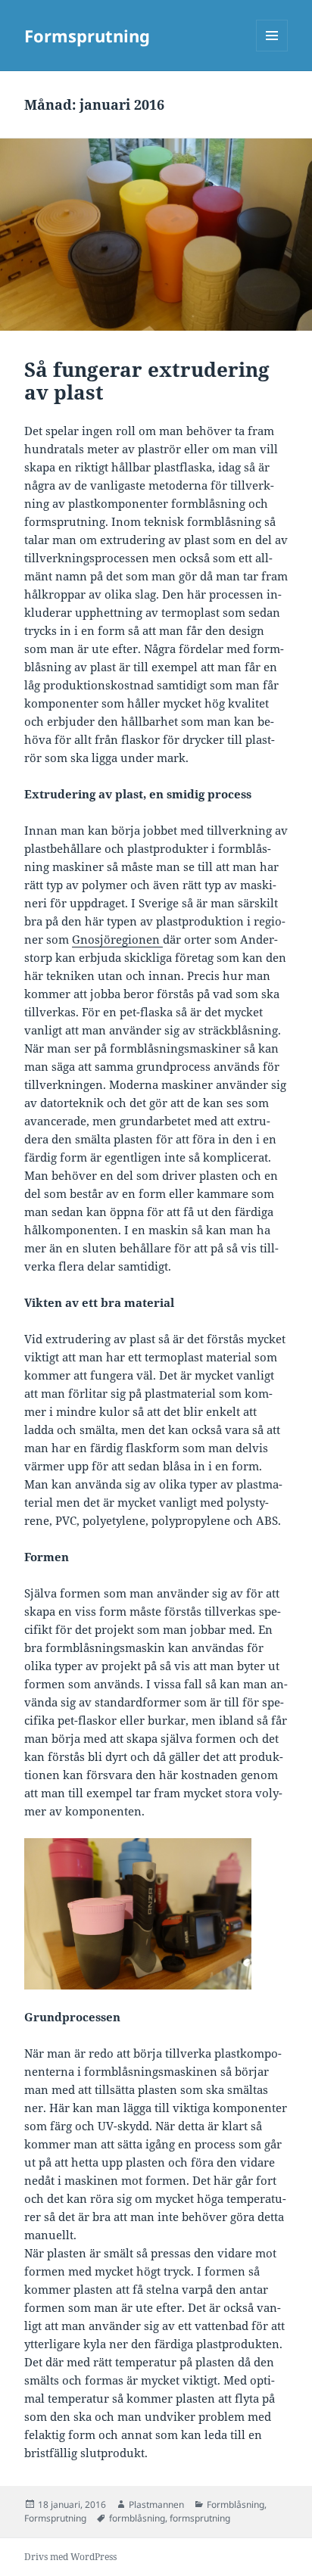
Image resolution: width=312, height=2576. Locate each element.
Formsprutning (87, 36)
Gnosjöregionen (117, 939)
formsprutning (200, 2518)
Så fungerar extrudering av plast (147, 381)
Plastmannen (156, 2504)
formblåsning (137, 2518)
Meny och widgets (272, 51)
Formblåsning (236, 2504)
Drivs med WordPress (70, 2557)
